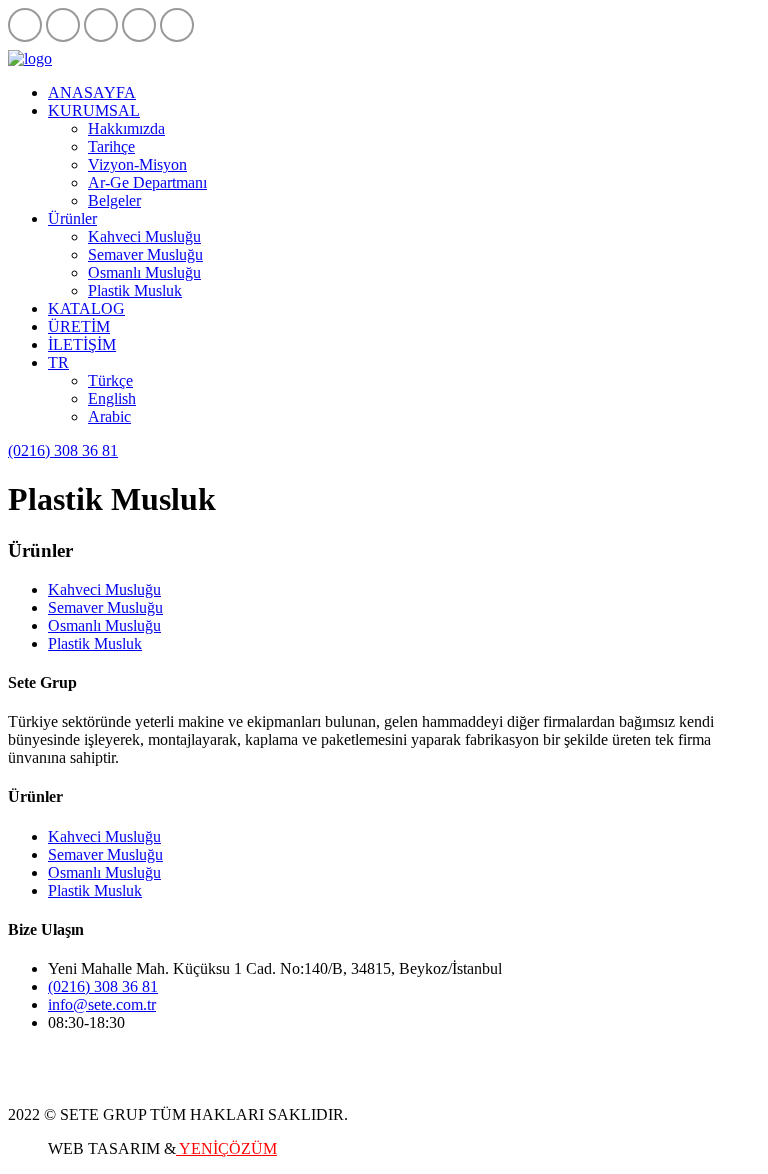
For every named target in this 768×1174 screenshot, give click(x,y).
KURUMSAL (94, 110)
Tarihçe (111, 146)
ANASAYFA (92, 92)
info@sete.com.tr (102, 1004)
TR (58, 362)
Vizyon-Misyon (137, 164)
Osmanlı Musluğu (144, 272)
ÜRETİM (79, 326)
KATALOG (86, 308)
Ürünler (72, 218)
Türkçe (110, 380)
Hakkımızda (126, 128)
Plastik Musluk (135, 290)
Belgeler (114, 200)
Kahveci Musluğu (144, 236)
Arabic (109, 416)
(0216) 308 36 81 (63, 450)
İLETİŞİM (82, 344)
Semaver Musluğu (145, 254)
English (112, 398)
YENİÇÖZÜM (226, 1148)
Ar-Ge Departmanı (147, 182)
